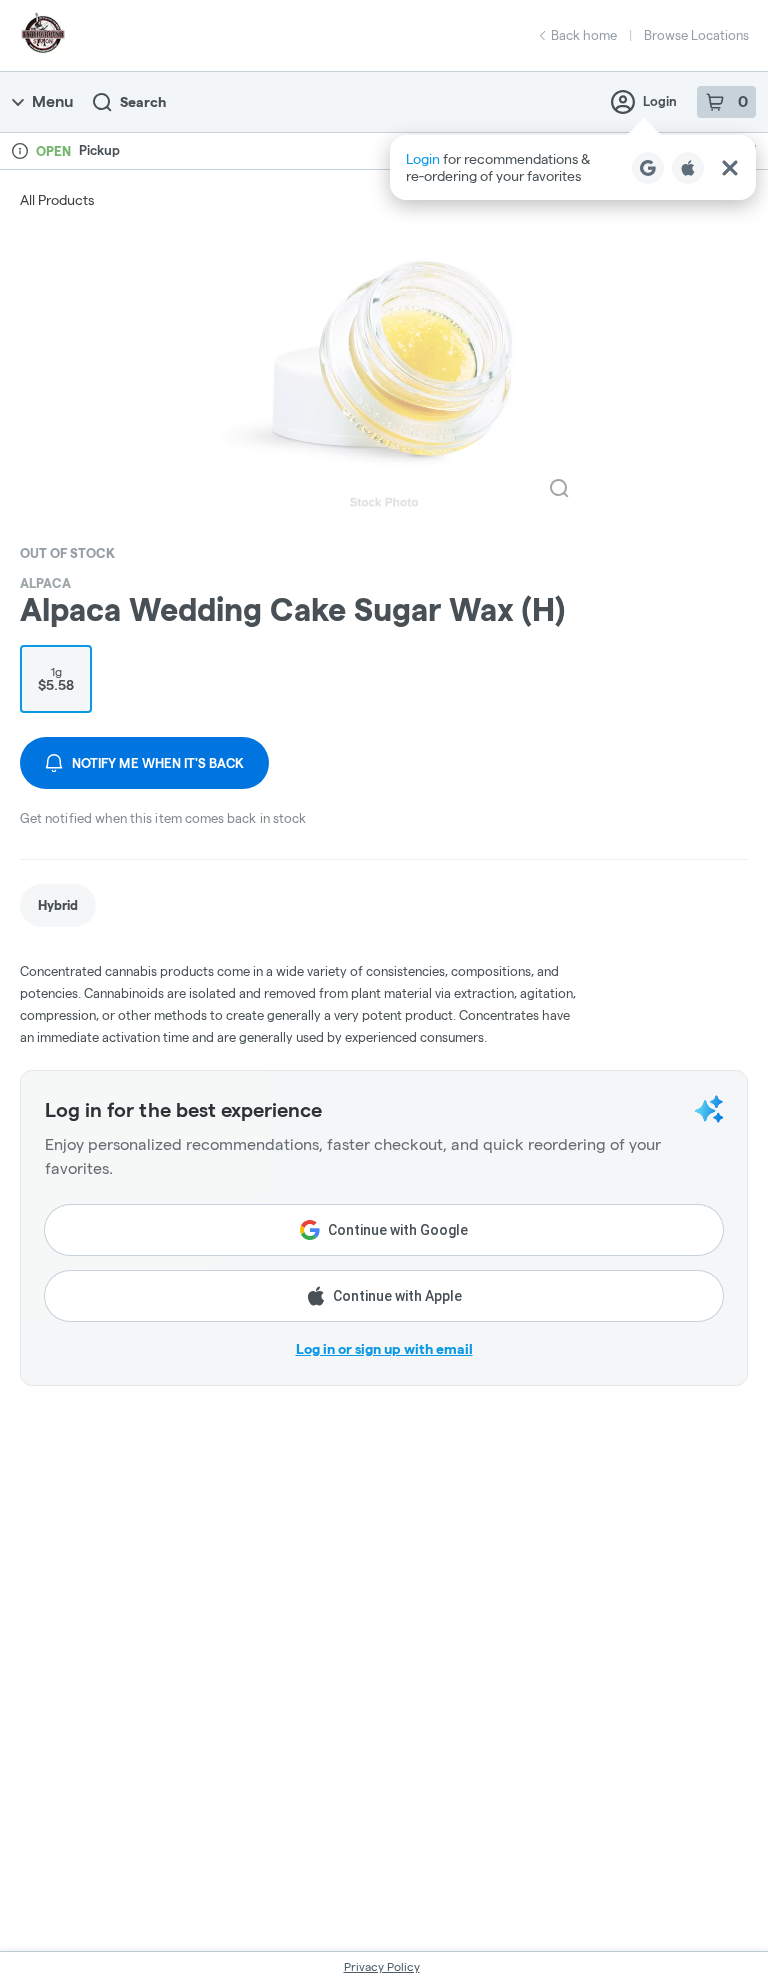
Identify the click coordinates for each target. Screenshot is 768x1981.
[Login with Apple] (688, 168)
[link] (58, 905)
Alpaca (45, 583)
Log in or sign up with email (384, 1349)
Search (143, 102)
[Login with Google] (648, 168)
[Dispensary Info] (20, 151)
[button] (573, 167)
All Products (57, 200)
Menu (52, 101)
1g (56, 679)
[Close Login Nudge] (730, 168)
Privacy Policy (382, 1966)
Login (660, 101)
